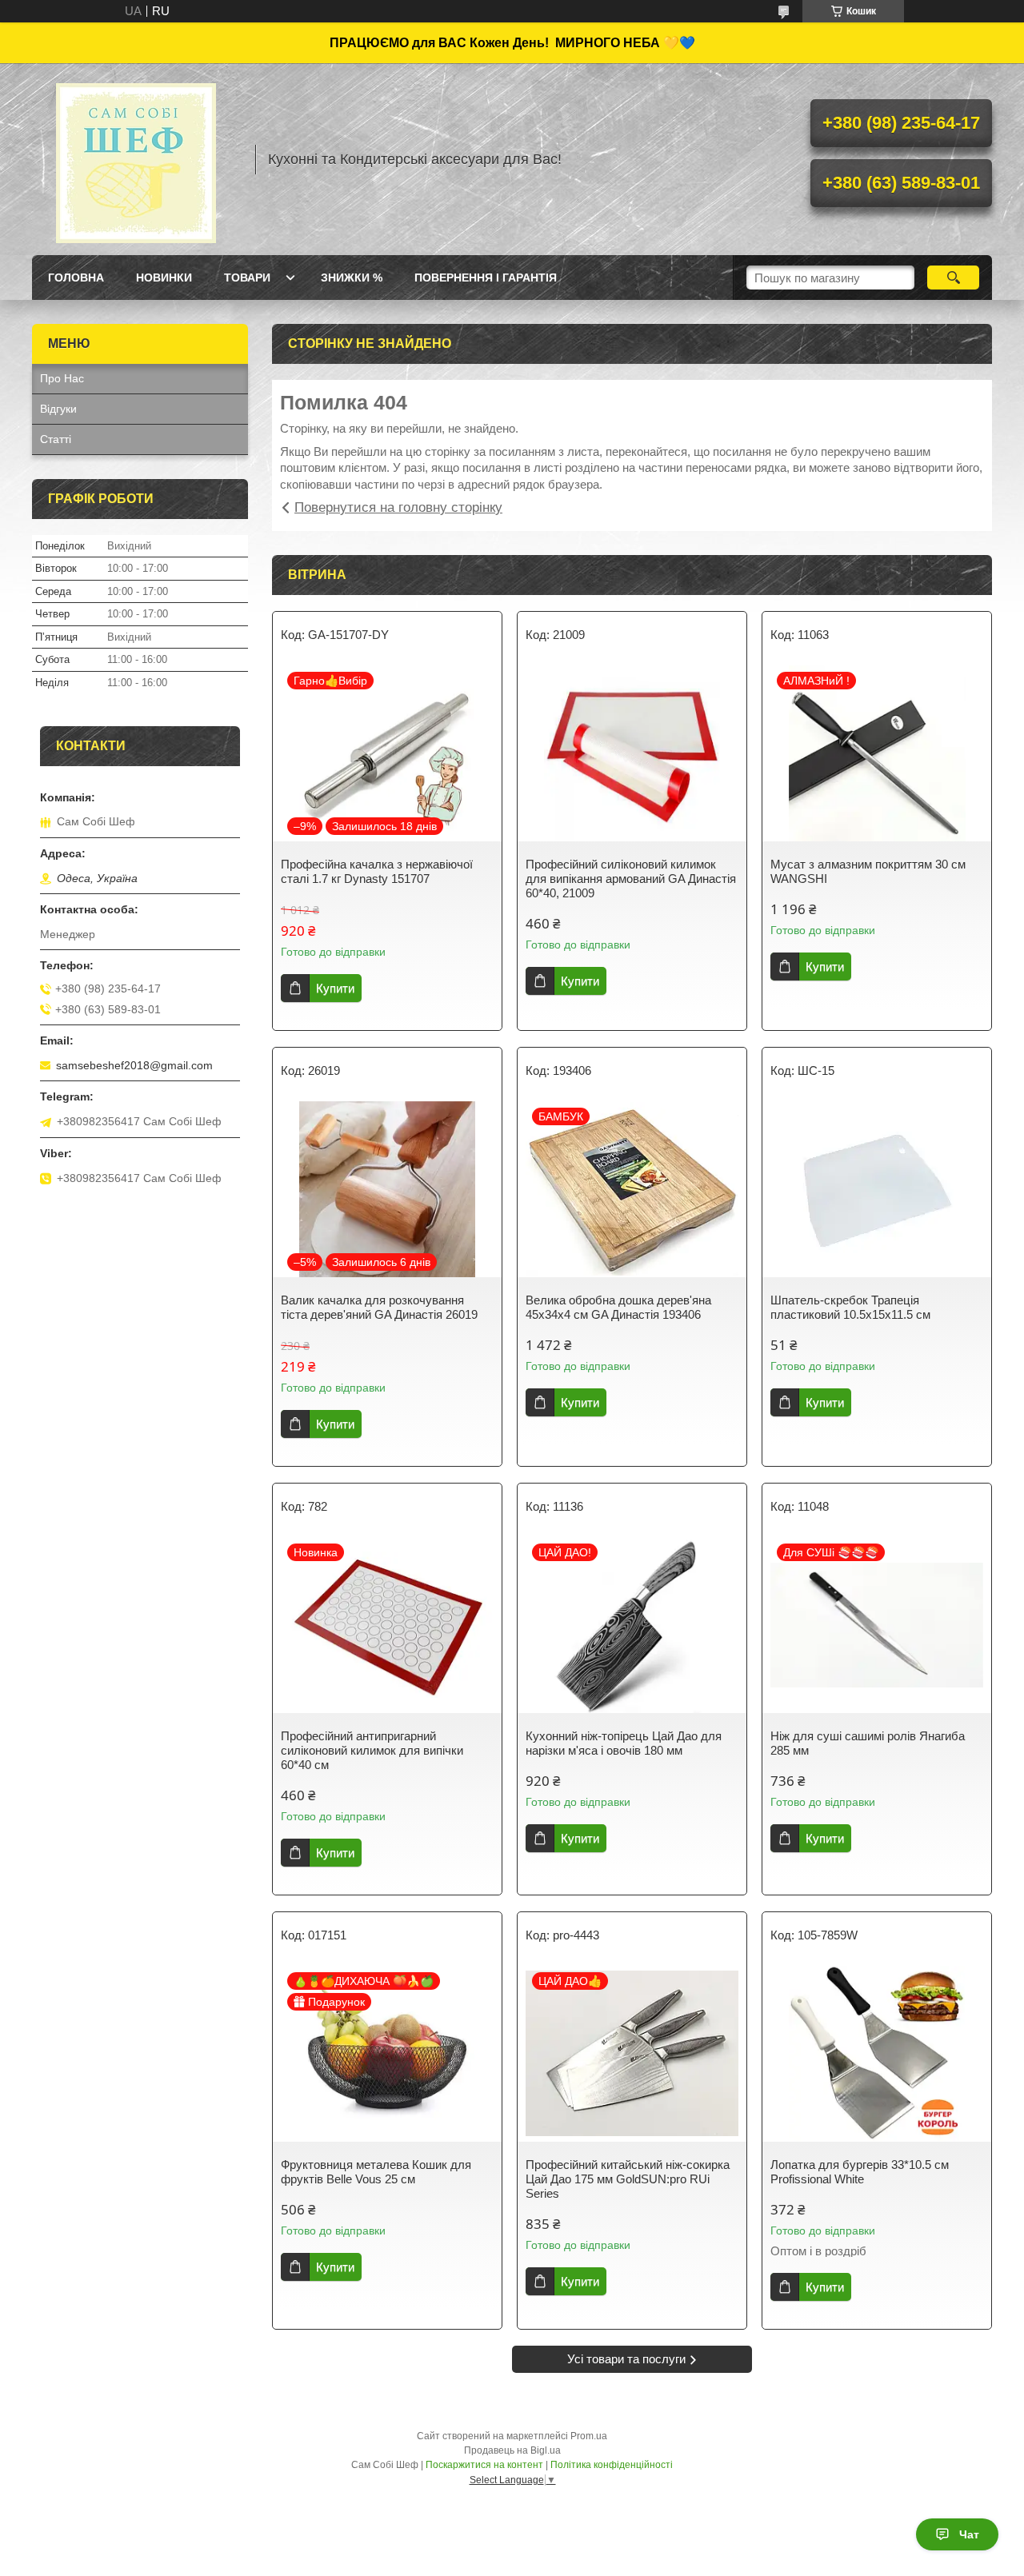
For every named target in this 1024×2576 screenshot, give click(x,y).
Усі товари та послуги (626, 2359)
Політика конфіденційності (612, 2465)
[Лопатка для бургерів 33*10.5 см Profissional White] (877, 2054)
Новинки (164, 278)
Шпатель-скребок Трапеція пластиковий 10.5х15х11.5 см (850, 1307)
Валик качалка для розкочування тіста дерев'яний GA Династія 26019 (379, 1307)
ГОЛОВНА (76, 278)
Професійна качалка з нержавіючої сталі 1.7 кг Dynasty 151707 (377, 871)
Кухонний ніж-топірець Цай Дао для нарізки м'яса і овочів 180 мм (624, 1743)
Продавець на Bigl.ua (512, 2450)
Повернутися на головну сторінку (398, 507)
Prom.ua (589, 2436)
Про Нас (62, 378)
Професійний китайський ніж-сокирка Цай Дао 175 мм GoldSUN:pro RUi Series (628, 2179)
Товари (247, 278)
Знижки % (352, 278)
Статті (56, 439)
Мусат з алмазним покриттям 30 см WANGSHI (868, 871)
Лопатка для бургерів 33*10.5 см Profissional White (860, 2172)
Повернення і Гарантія (486, 278)
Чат (969, 2534)
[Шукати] (953, 278)
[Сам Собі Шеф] (136, 159)
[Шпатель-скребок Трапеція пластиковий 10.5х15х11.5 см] (877, 1189)
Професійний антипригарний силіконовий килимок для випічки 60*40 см (372, 1750)
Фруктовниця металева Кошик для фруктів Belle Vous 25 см (376, 2172)
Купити (335, 988)
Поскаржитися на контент (484, 2465)
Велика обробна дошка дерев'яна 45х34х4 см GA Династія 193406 (618, 1307)
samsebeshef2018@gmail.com (134, 1065)
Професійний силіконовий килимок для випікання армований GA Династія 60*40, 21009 (631, 879)
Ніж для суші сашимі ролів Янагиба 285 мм (868, 1743)
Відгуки (58, 409)
